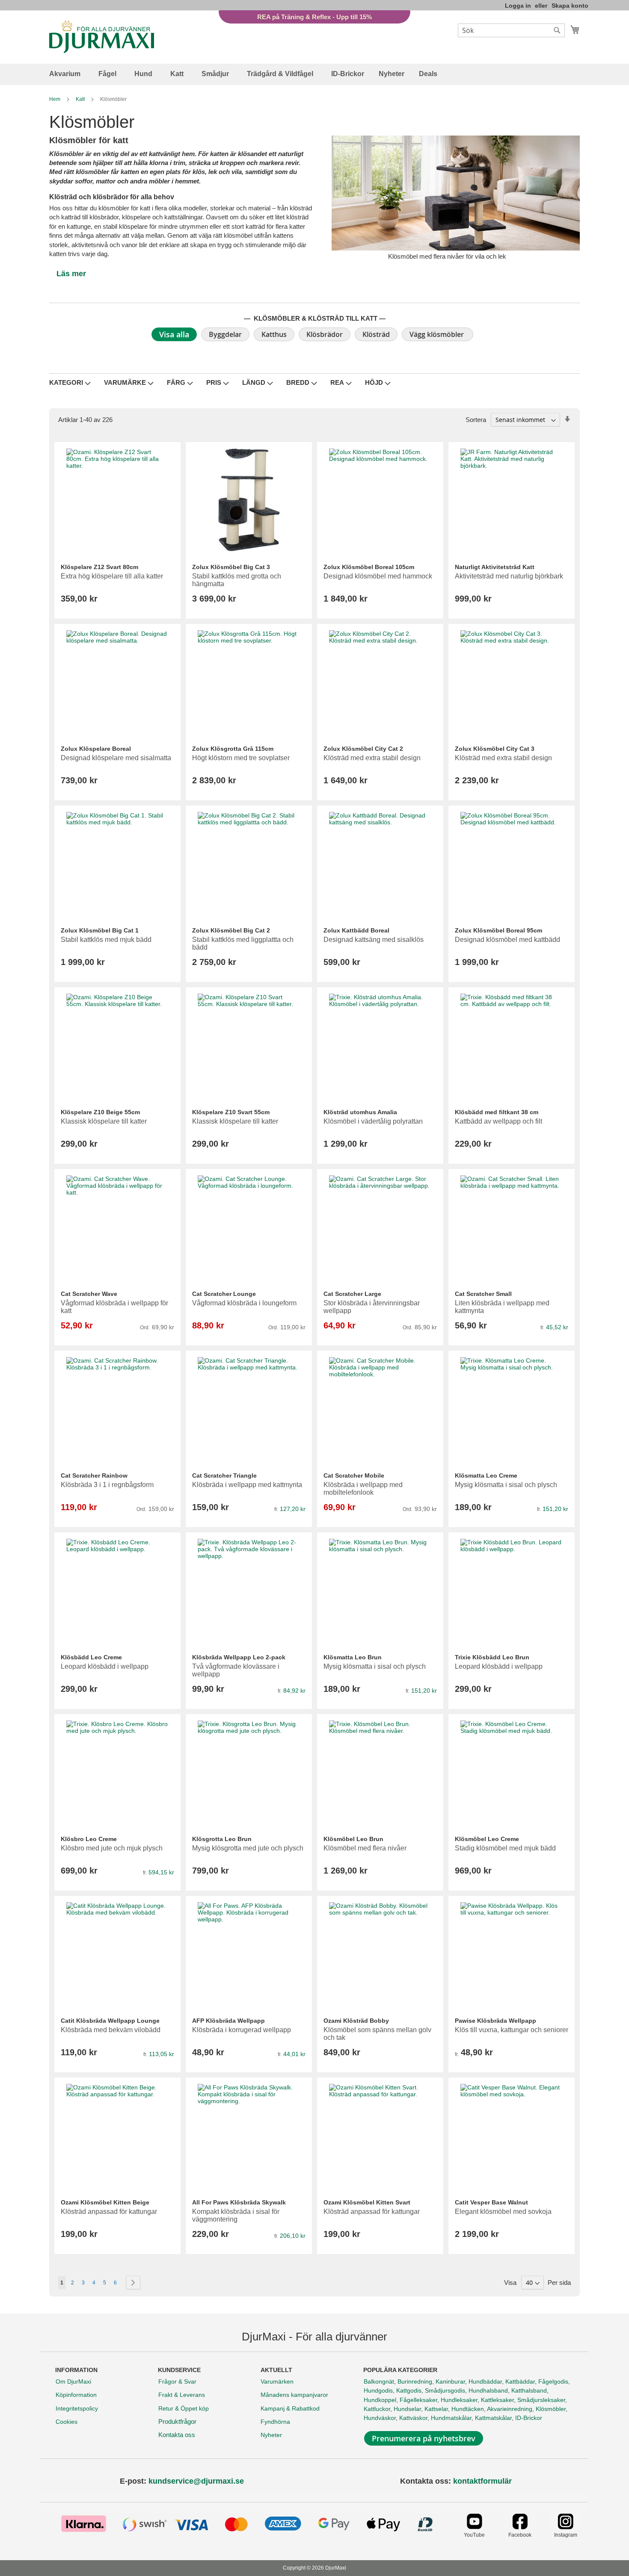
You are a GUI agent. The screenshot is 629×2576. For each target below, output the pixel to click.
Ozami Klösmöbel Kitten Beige (105, 2202)
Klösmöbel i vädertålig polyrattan (373, 1121)
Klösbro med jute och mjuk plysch (112, 1848)
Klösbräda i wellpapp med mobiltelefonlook (363, 1489)
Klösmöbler (551, 2409)
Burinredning (415, 2381)
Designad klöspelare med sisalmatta (116, 758)
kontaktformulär (482, 2481)
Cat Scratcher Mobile (354, 1475)
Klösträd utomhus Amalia (360, 1112)
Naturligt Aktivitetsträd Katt (495, 567)
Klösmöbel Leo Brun (353, 1839)
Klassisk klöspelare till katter (104, 1121)
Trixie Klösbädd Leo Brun (492, 1657)
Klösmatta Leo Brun (353, 1657)
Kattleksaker (497, 2400)
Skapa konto (570, 6)
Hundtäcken (468, 2409)
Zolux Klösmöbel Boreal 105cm (369, 567)
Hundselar (407, 2409)
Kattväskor (413, 2418)
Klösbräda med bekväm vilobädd (111, 2030)
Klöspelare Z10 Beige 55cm (100, 1112)
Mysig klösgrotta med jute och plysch (248, 1848)
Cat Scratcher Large (352, 1294)
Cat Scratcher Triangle (224, 1475)
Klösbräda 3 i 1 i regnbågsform (107, 1485)
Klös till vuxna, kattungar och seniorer (512, 2030)
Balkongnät (379, 2381)
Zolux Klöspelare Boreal (96, 749)
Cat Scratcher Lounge (224, 1294)
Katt (81, 99)
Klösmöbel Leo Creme (487, 1839)
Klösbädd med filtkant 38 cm (497, 1112)
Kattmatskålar (493, 2418)
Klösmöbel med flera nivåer (365, 1848)
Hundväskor (380, 2418)
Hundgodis (378, 2390)
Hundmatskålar (451, 2418)
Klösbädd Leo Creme (91, 1657)
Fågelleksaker (418, 2400)
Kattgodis (409, 2390)
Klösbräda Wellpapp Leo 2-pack (239, 1657)
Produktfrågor (177, 2421)
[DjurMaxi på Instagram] (565, 2527)
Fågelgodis (553, 2381)
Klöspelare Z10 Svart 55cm (231, 1112)
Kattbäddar (520, 2381)
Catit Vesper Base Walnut (491, 2202)
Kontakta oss (177, 2435)
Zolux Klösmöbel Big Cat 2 (231, 930)
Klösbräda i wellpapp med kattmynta (247, 1485)
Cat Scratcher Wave (89, 1294)
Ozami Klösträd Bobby (356, 2021)
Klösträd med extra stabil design (372, 758)
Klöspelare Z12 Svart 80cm (99, 567)
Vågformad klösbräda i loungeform (244, 1303)
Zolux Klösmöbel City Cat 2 (363, 749)
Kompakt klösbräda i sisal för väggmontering (236, 2215)
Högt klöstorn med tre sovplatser (241, 758)
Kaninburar (450, 2381)
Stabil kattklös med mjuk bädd (106, 940)
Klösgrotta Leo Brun (222, 1839)
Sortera (476, 420)
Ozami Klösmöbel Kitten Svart (367, 2202)
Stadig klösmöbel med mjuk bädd (505, 1848)
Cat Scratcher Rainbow (94, 1475)
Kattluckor (377, 2409)
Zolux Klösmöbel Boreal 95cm (498, 930)
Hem (55, 99)
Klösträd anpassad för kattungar (109, 2212)
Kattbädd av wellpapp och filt (498, 1121)
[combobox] (511, 30)
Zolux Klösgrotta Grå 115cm (233, 749)
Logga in (518, 6)
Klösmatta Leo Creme (486, 1475)
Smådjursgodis (445, 2390)
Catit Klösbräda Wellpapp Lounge (110, 2021)
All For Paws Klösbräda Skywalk (239, 2202)
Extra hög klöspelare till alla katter (112, 576)
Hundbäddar (485, 2381)
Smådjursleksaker (541, 2400)
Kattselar (436, 2409)
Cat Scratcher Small (483, 1294)
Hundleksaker (459, 2400)
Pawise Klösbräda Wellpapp (495, 2021)
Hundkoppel (380, 2400)
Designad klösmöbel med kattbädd (507, 940)
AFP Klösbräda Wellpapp (228, 2021)
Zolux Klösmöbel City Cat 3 (495, 749)
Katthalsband (529, 2390)
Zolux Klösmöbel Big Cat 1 (100, 930)
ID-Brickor (529, 2418)
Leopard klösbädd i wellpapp (105, 1666)
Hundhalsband (488, 2390)
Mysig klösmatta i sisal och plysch (506, 1485)
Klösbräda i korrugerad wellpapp (242, 2030)
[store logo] (102, 37)
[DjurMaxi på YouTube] (474, 2527)
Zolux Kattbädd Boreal (356, 930)
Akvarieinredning (510, 2409)
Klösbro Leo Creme (89, 1839)
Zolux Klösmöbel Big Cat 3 (231, 567)
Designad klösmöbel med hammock (378, 576)
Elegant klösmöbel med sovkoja (503, 2212)
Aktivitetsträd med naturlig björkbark (509, 576)
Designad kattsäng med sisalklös (374, 940)
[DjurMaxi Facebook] (520, 2527)
